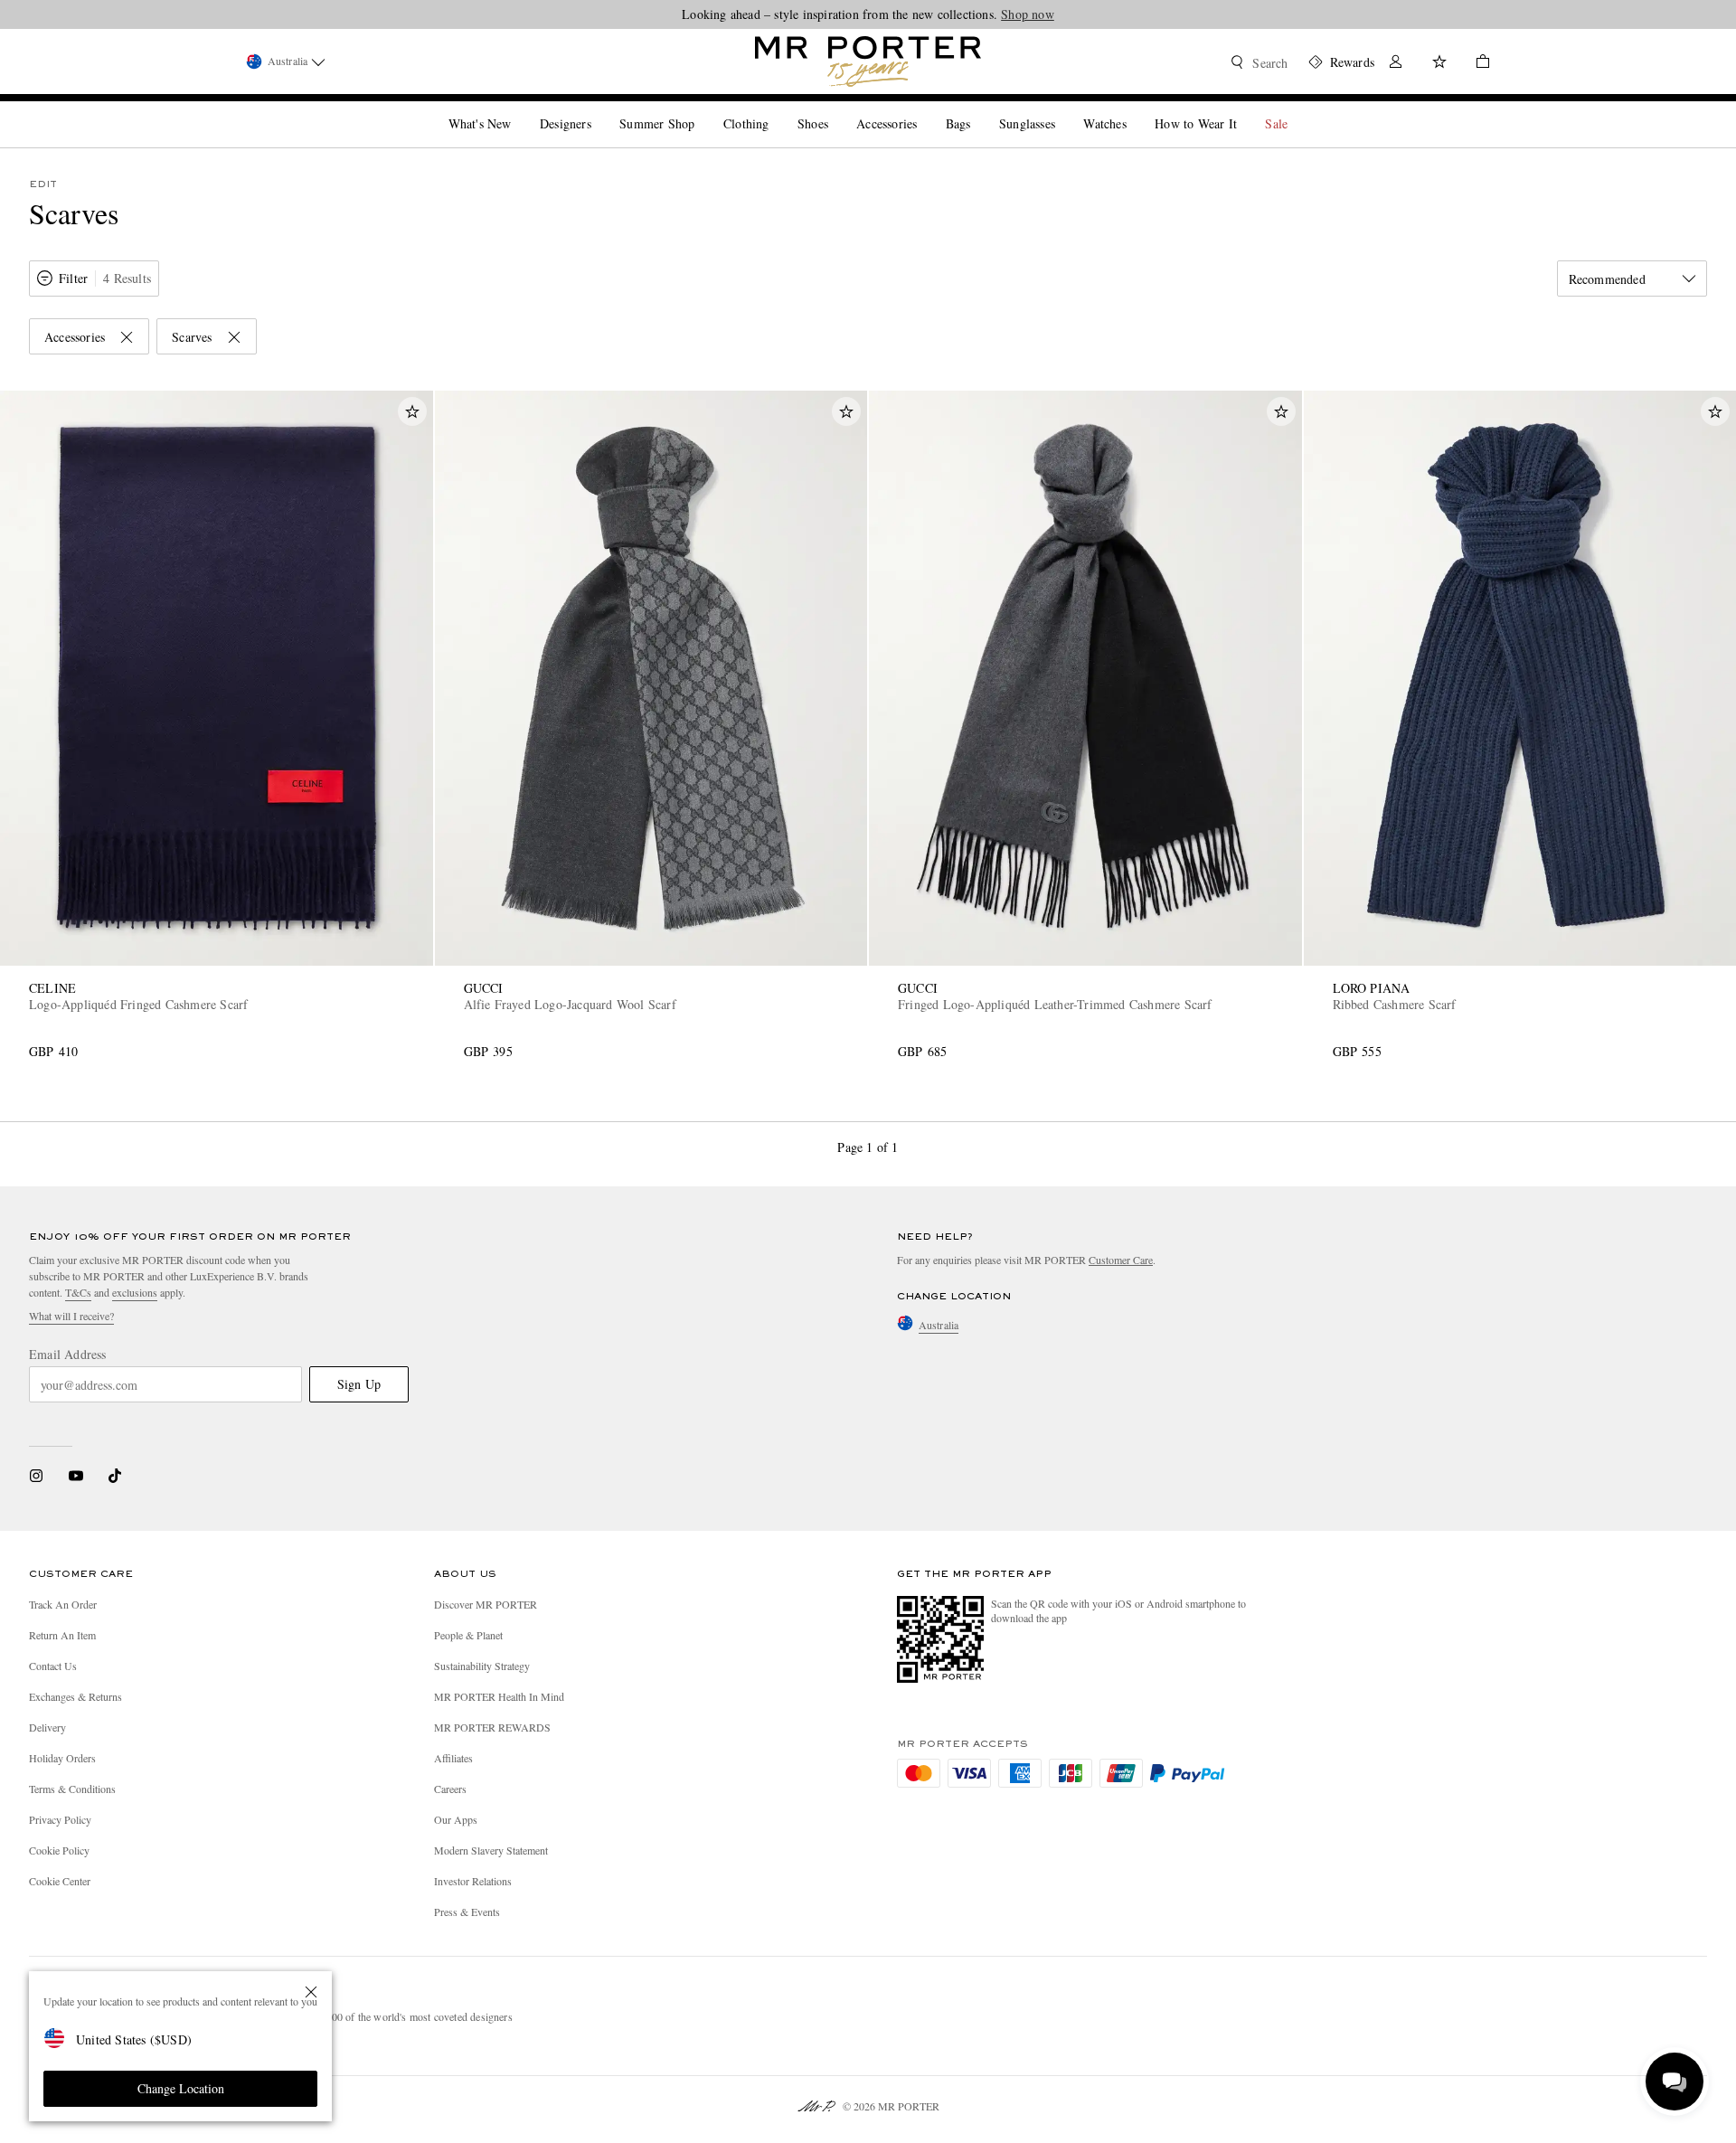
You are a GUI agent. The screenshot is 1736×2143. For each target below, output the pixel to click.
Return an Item (62, 1635)
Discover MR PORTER (486, 1604)
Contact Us (53, 1666)
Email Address (68, 1355)
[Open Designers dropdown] (599, 109)
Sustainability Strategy (482, 1666)
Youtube (75, 1476)
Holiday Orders (62, 1758)
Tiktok (115, 1476)
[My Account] (1396, 64)
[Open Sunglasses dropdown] (1062, 109)
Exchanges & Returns (75, 1696)
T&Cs (78, 1292)
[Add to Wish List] (412, 411)
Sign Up (359, 1384)
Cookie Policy (59, 1850)
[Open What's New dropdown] (518, 109)
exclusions (135, 1292)
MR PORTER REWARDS (492, 1727)
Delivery (47, 1727)
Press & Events (467, 1912)
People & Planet (468, 1635)
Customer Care (1121, 1260)
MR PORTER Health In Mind (499, 1696)
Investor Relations (473, 1881)
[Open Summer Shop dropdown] (702, 109)
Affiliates (453, 1758)
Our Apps (456, 1819)
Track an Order (63, 1604)
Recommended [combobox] (1607, 279)
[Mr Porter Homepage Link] (868, 61)
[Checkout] (1476, 64)
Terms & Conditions (72, 1789)
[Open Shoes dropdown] (835, 109)
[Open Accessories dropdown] (924, 109)
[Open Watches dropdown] (1134, 109)
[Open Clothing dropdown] (776, 109)
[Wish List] (1439, 64)
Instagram (36, 1476)
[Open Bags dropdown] (977, 109)
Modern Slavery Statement (491, 1850)
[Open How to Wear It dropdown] (1244, 109)
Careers (450, 1789)
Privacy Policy (60, 1819)
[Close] (311, 1992)
